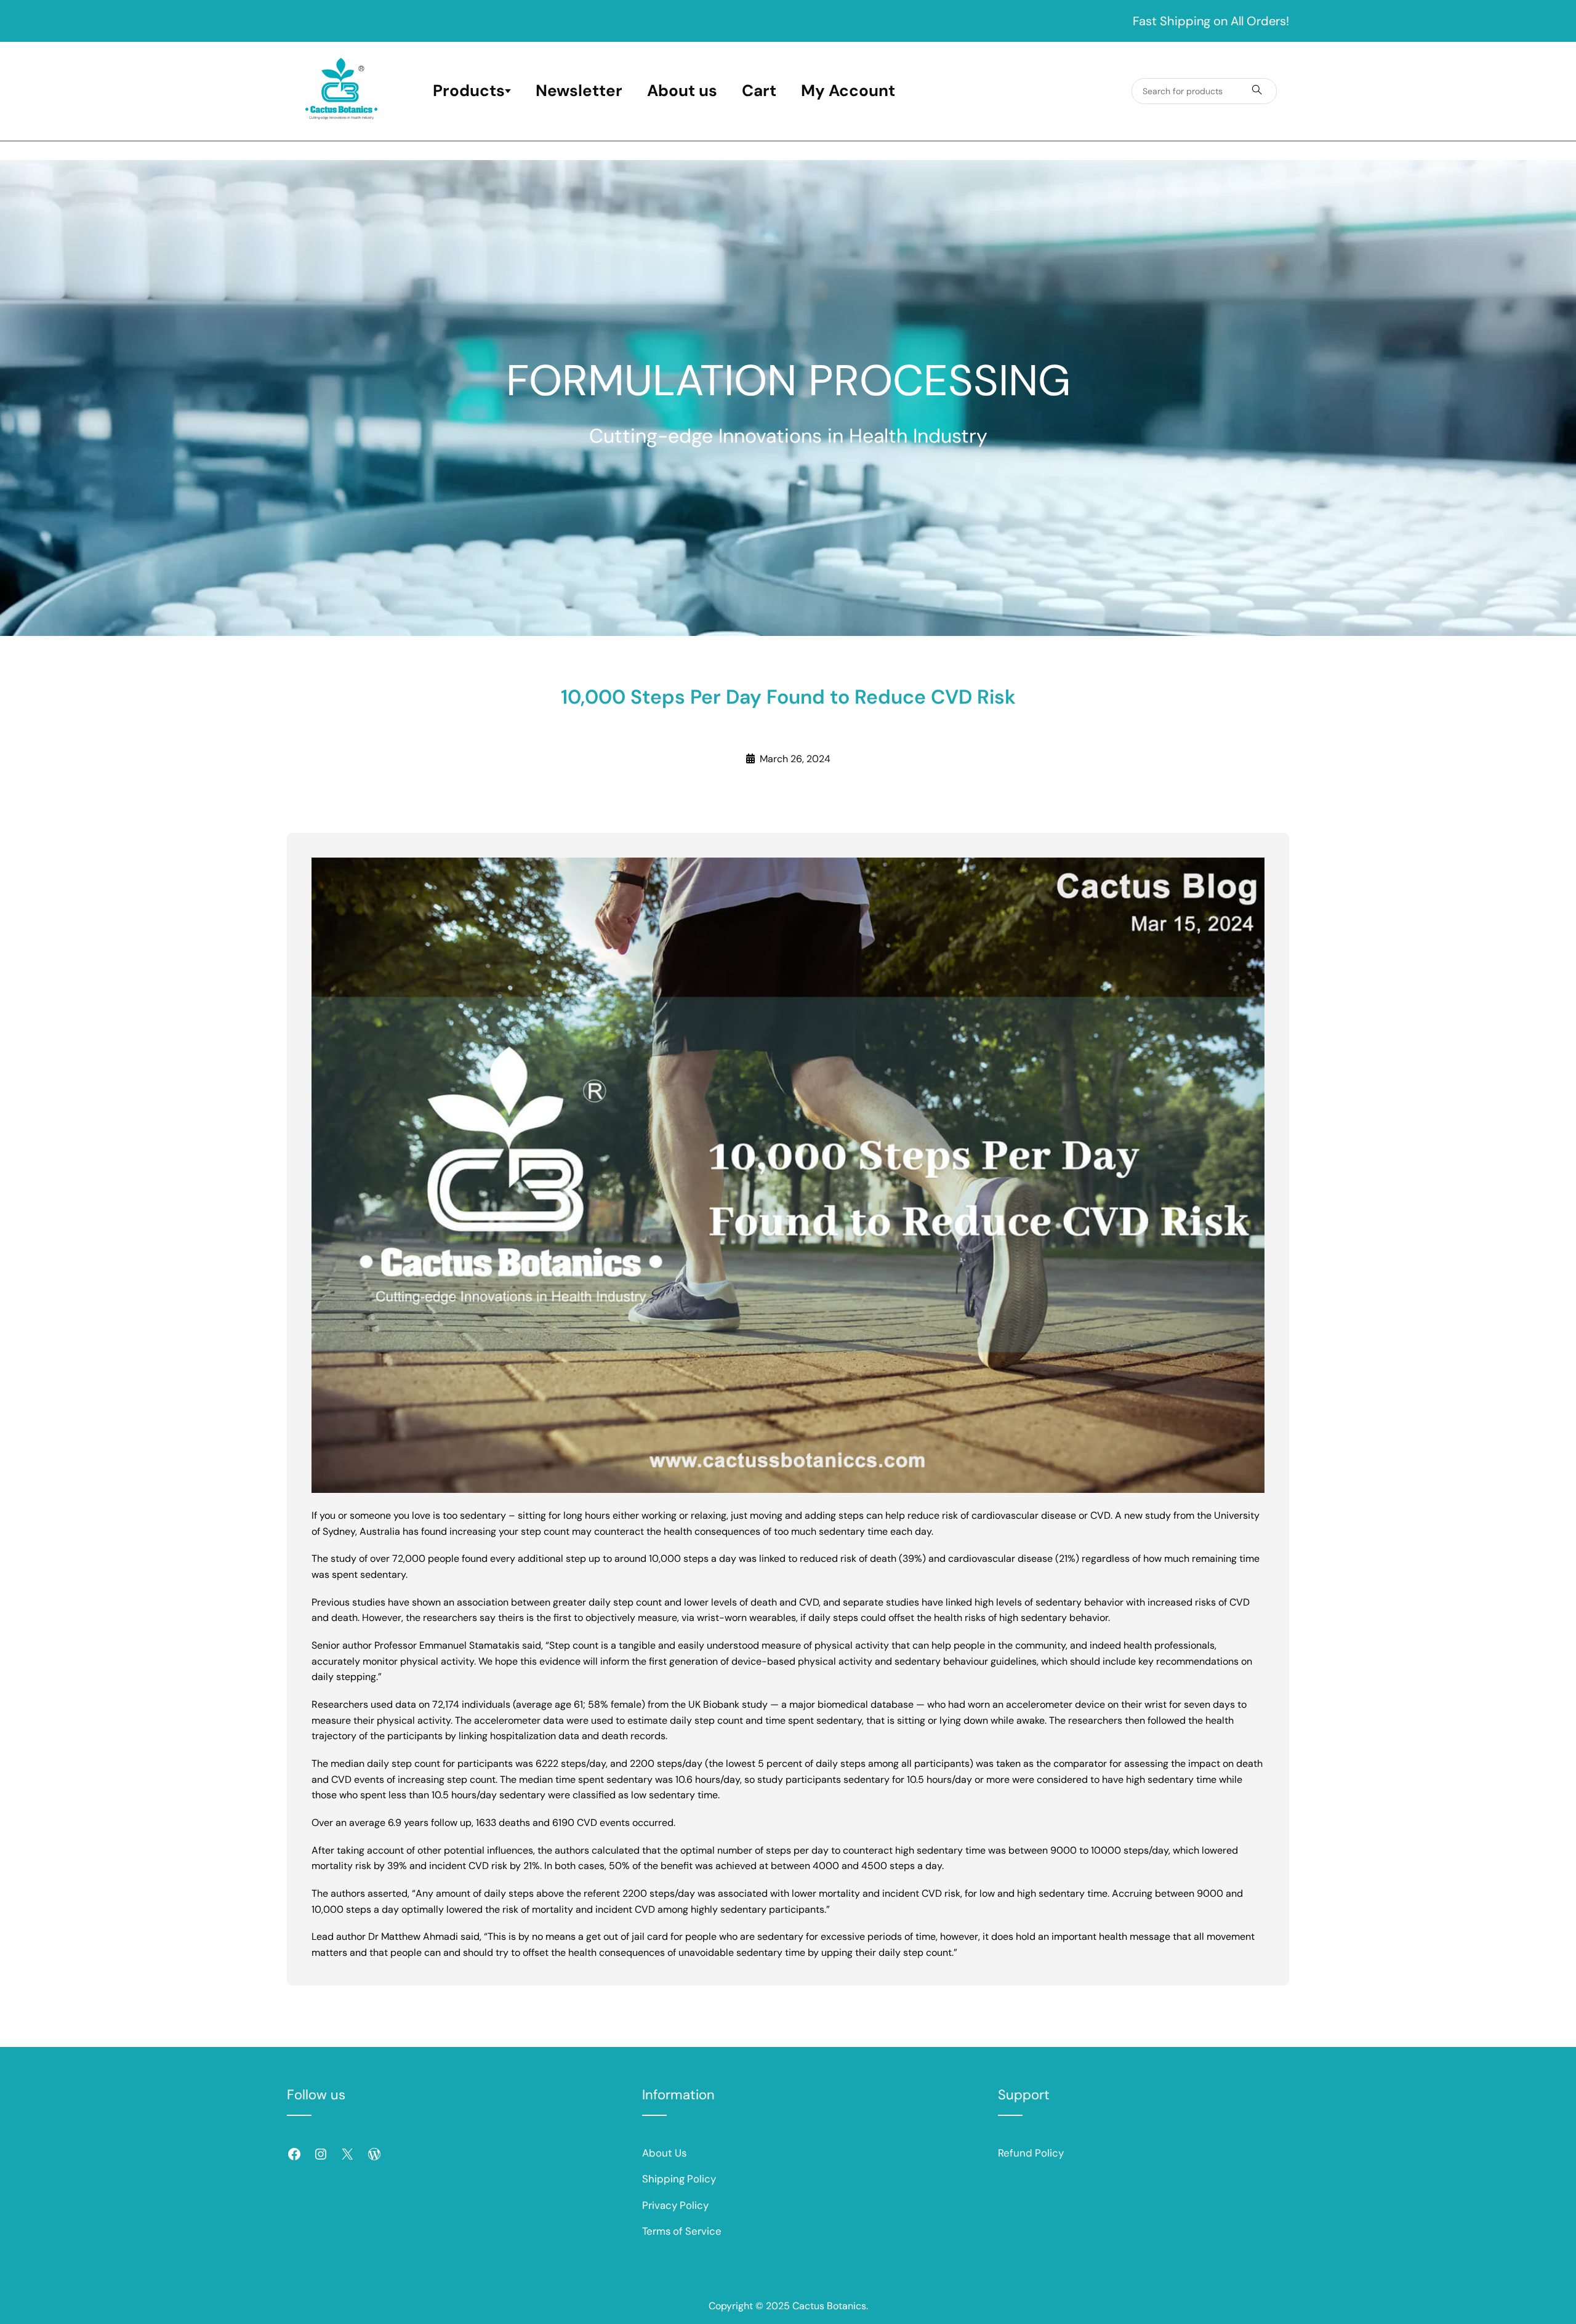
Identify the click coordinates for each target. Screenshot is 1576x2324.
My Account (848, 90)
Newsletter (579, 90)
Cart (759, 90)
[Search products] (1257, 91)
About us (682, 90)
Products (469, 90)
